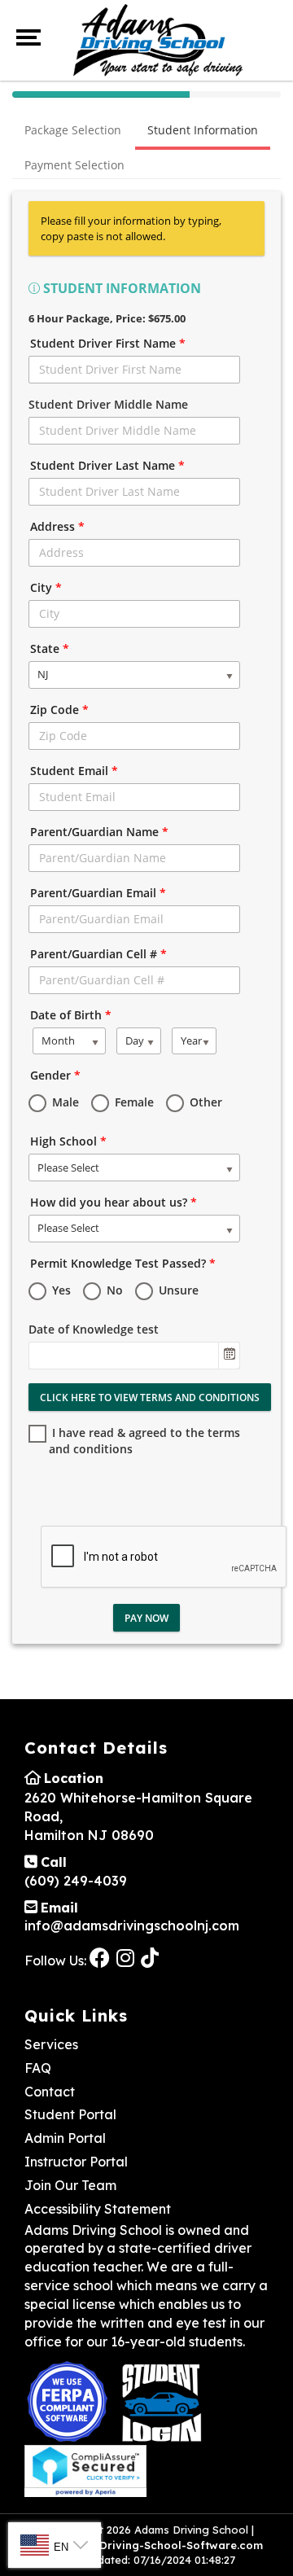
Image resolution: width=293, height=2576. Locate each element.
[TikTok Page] (151, 1958)
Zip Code (59, 710)
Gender (55, 1075)
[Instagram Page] (127, 1958)
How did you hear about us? (114, 1202)
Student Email (74, 771)
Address (57, 526)
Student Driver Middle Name (108, 404)
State (50, 648)
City (46, 587)
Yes (60, 1290)
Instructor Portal (76, 2162)
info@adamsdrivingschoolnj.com (132, 1925)
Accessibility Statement (98, 2209)
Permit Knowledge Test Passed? (123, 1263)
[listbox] (134, 675)
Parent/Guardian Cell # (98, 954)
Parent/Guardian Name (99, 832)
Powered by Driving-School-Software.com (147, 2545)
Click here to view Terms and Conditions (150, 1398)
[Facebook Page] (101, 1958)
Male (64, 1102)
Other (204, 1102)
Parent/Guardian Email (98, 893)
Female (133, 1102)
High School (68, 1141)
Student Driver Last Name (107, 465)
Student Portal (70, 2114)
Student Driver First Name (108, 343)
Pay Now (146, 1618)
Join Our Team (70, 2185)
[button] (229, 1356)
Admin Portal (65, 2138)
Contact (50, 2092)
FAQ (38, 2068)
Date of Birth (71, 1015)
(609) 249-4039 (76, 1881)
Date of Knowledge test (94, 1329)
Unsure (177, 1290)
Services (51, 2044)
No (113, 1290)
